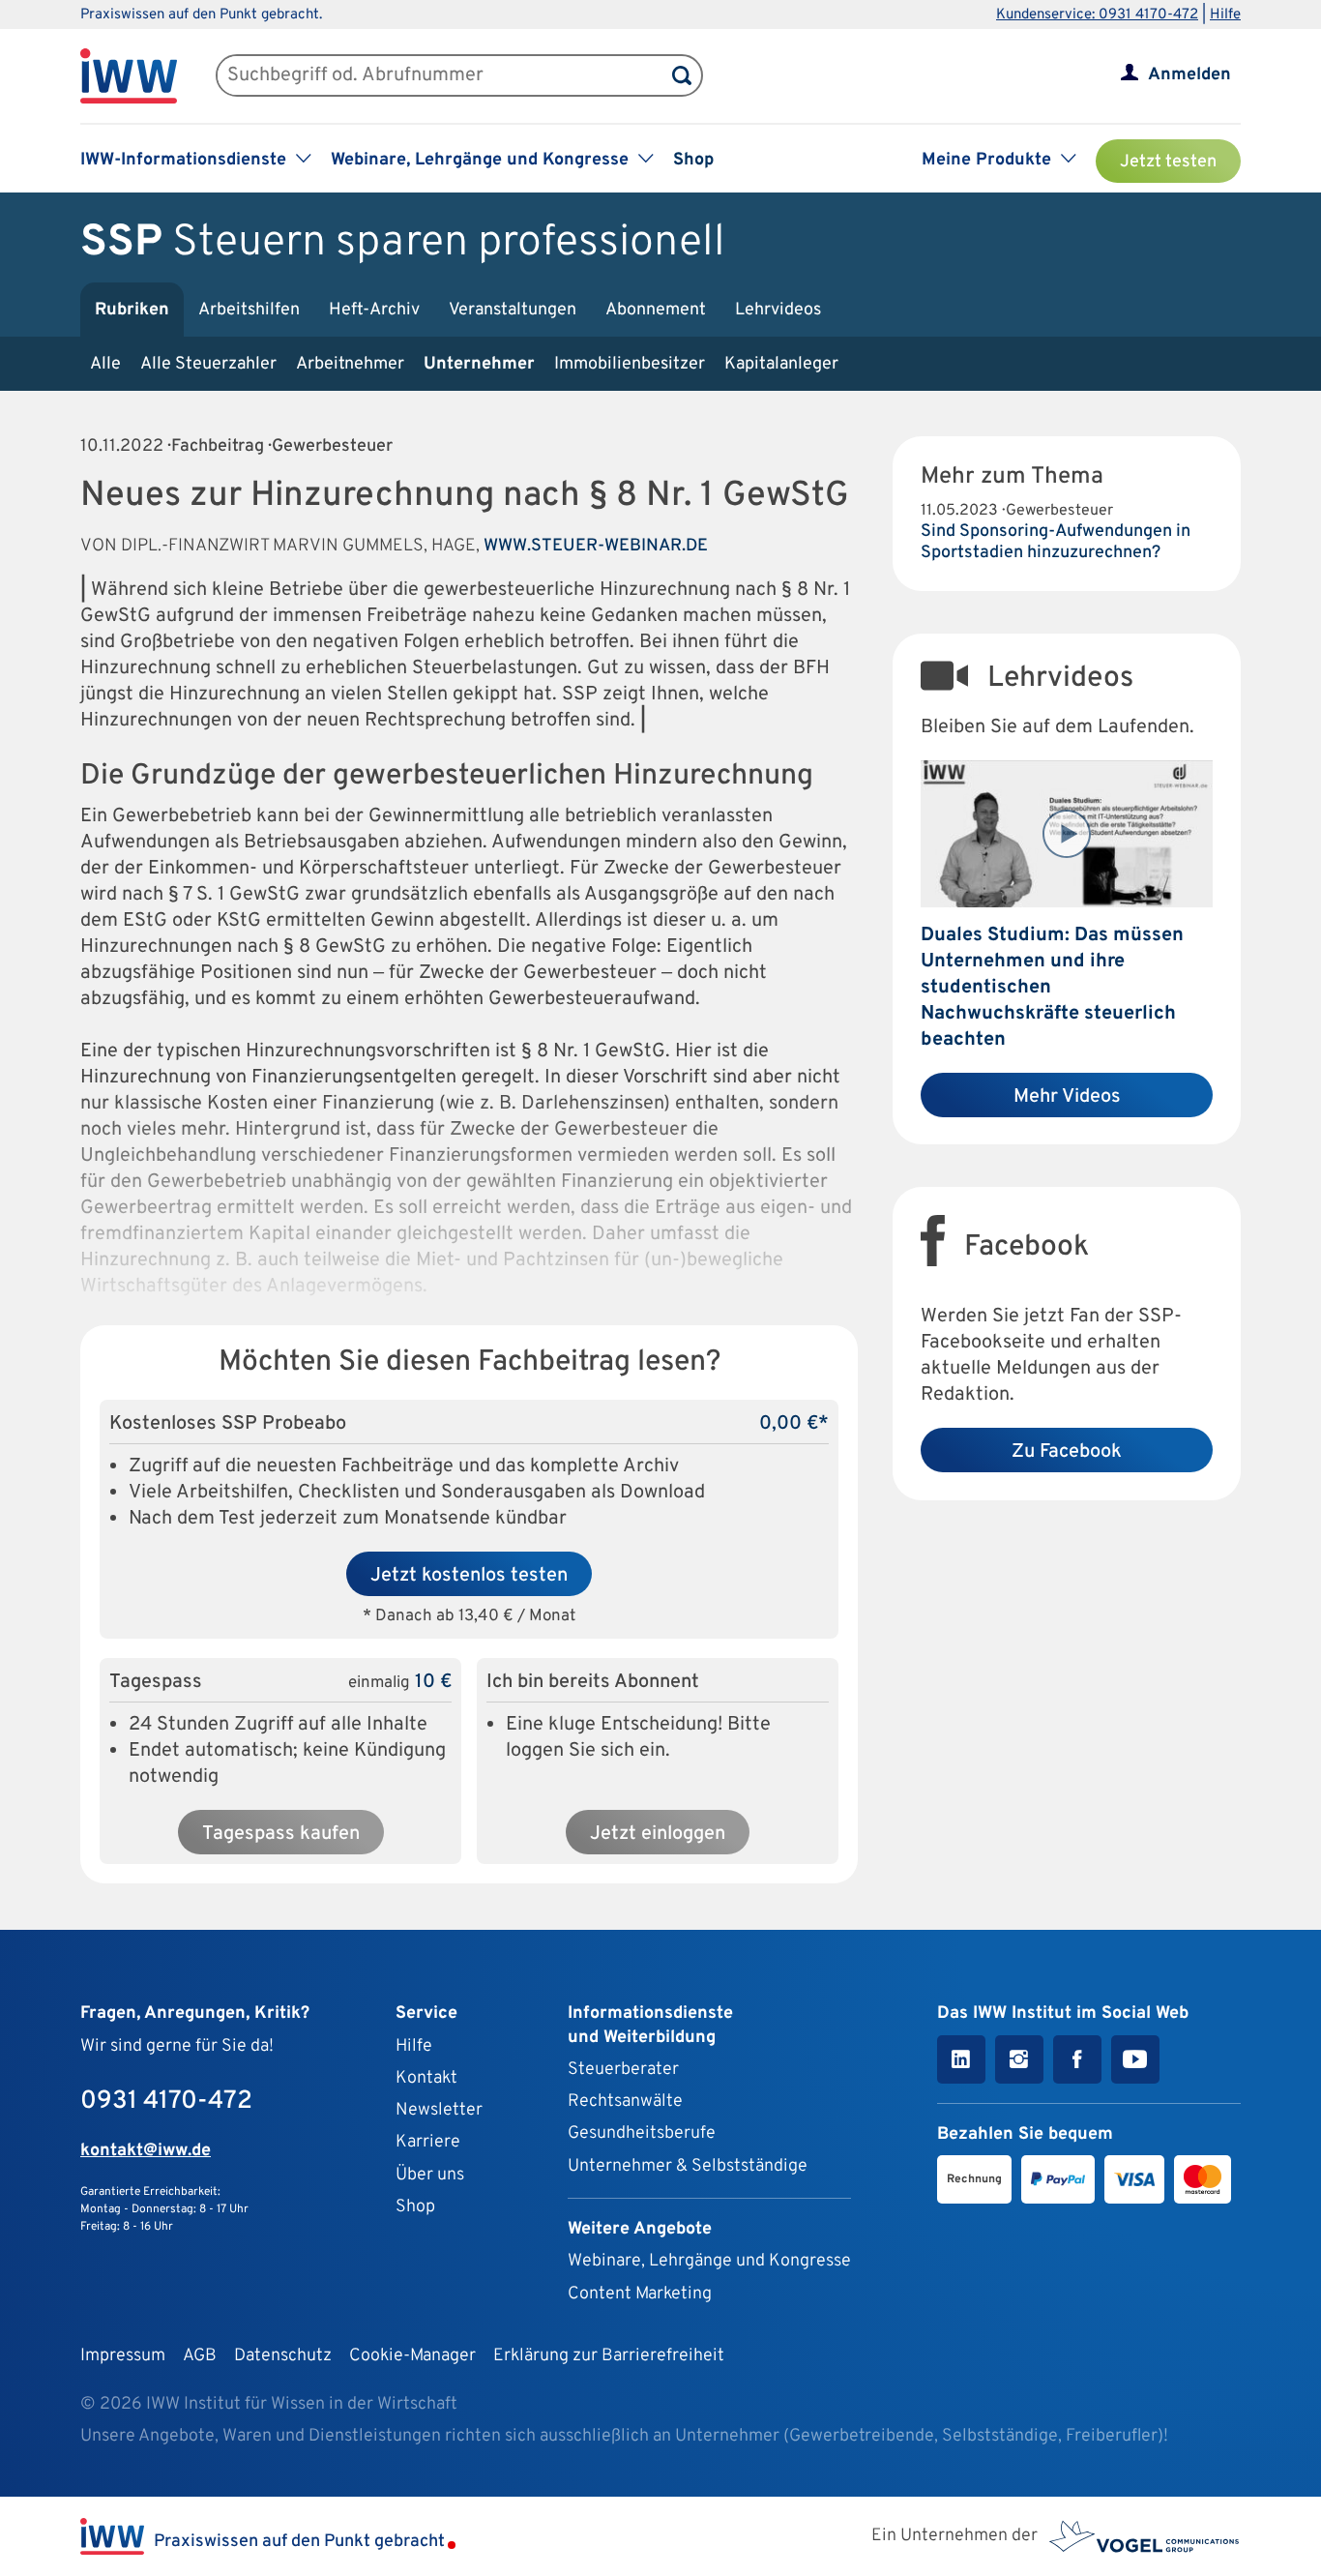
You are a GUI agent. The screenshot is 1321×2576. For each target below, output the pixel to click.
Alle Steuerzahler (208, 364)
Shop (693, 160)
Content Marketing (640, 2294)
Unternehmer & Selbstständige (688, 2166)
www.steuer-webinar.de (596, 546)
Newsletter (439, 2110)
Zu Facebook (1067, 1452)
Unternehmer (479, 364)
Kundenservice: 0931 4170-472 (1097, 15)
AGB (200, 2356)
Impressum (123, 2356)
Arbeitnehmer (350, 364)
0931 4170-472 (166, 2102)
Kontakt (426, 2078)
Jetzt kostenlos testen (469, 1576)
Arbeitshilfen (249, 310)
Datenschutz (283, 2356)
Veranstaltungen (513, 310)
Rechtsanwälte (625, 2102)
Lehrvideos (778, 310)
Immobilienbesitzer (630, 364)
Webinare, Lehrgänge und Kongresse (709, 2261)
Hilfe (1225, 15)
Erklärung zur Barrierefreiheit (609, 2356)
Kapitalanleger (781, 364)
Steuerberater (623, 2070)
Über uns (430, 2175)
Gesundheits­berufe (642, 2133)
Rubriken (132, 310)
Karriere (428, 2142)
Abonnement (656, 310)
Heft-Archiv (374, 310)
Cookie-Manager (412, 2356)
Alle (105, 364)
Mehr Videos (1067, 1097)
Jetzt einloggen (658, 1834)
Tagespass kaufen (281, 1834)
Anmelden (1189, 75)
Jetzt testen (1168, 162)
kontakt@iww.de (146, 2151)
